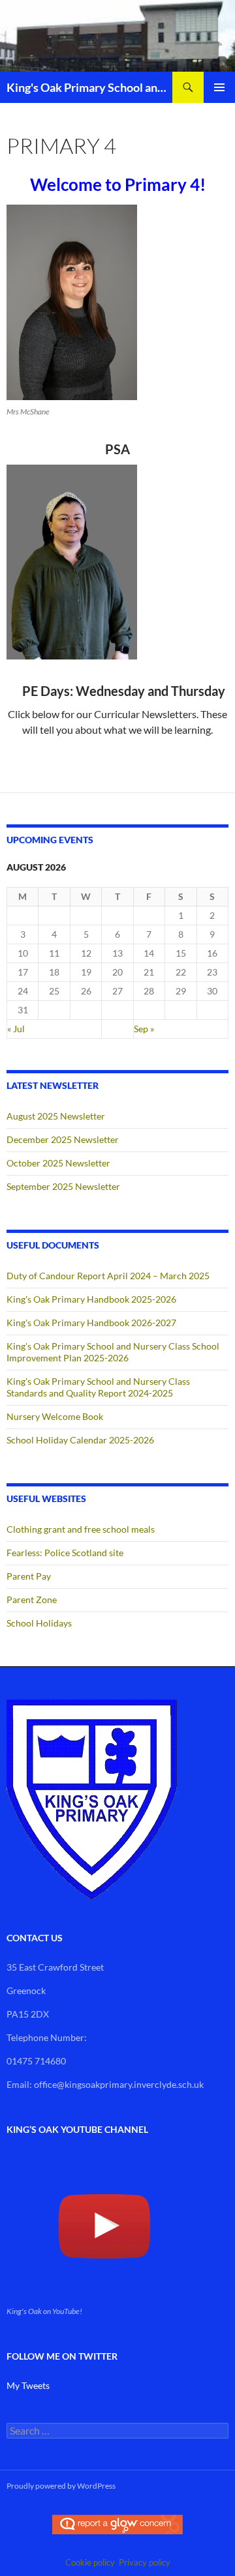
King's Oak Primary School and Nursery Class (89, 87)
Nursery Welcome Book (55, 1416)
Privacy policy (145, 2562)
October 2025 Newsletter (58, 1163)
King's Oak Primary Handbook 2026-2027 (91, 1323)
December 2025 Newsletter (63, 1139)
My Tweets (28, 2385)
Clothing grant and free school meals (81, 1529)
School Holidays (39, 1623)
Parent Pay (29, 1576)
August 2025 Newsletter (56, 1116)
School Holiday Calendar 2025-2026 (80, 1440)
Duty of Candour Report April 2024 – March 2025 (108, 1276)
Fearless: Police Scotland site (65, 1553)
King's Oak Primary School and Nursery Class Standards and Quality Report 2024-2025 (98, 1387)
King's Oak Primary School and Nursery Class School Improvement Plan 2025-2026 (113, 1352)
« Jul (16, 1029)
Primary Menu (219, 87)
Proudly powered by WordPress (61, 2486)
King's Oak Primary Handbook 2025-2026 (91, 1299)
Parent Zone (32, 1599)
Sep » (144, 1029)
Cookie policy (90, 2562)
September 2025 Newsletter (63, 1186)
